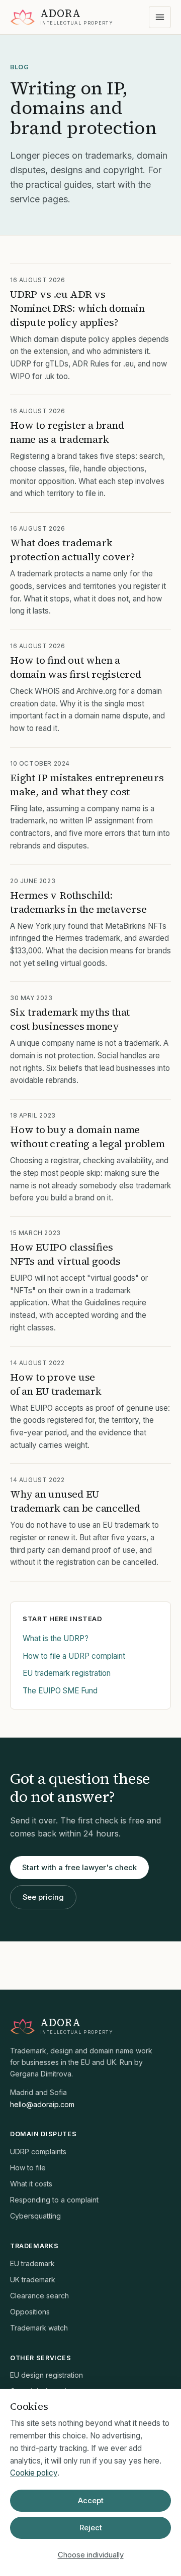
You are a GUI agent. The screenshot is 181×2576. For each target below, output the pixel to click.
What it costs (31, 2184)
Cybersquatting (35, 2216)
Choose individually (91, 2555)
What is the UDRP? (56, 1638)
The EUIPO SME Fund (60, 1691)
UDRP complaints (38, 2152)
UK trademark (33, 2280)
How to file (28, 2168)
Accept (91, 2501)
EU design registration (47, 2375)
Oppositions (30, 2312)
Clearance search (39, 2296)
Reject (91, 2528)
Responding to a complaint (54, 2200)
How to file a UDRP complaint (74, 1656)
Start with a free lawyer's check (79, 1868)
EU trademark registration (67, 1673)
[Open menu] (160, 17)
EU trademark (32, 2263)
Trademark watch (39, 2328)
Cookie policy (34, 2473)
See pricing (43, 1897)
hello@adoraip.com (42, 2104)
